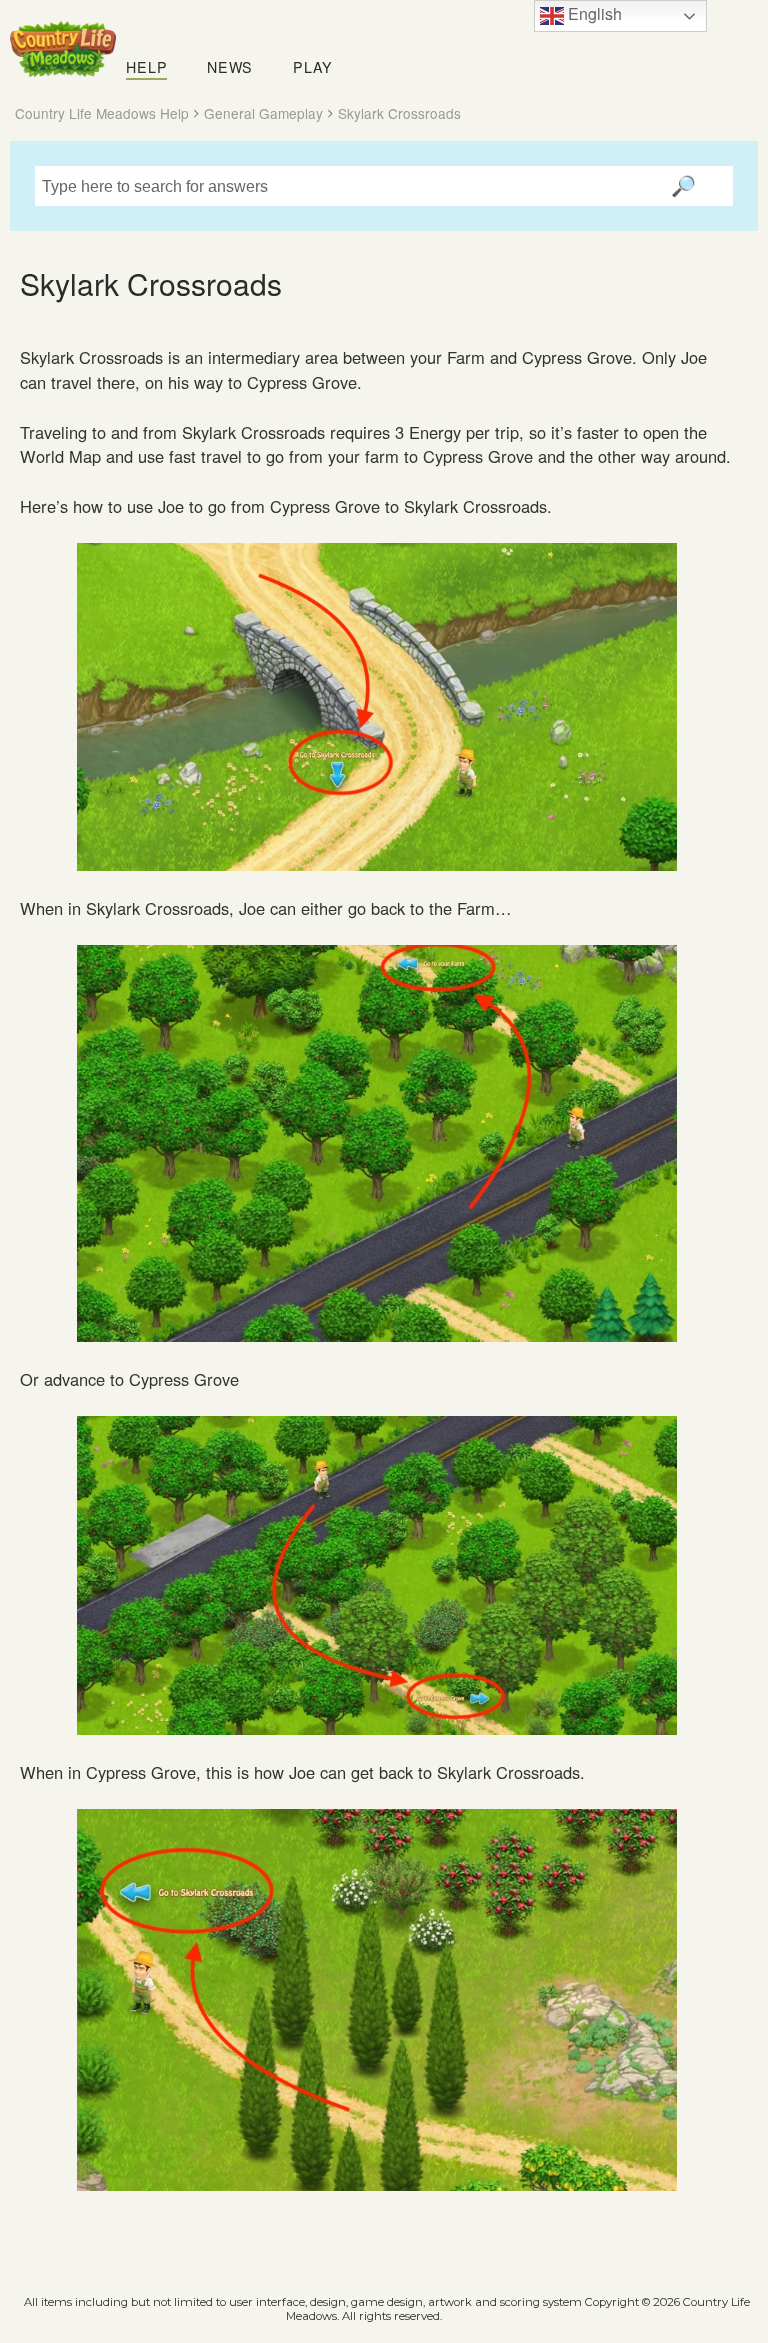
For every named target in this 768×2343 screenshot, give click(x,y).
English (593, 13)
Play (313, 67)
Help (146, 67)
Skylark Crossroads (399, 113)
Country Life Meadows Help (102, 113)
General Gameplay (263, 113)
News (230, 67)
